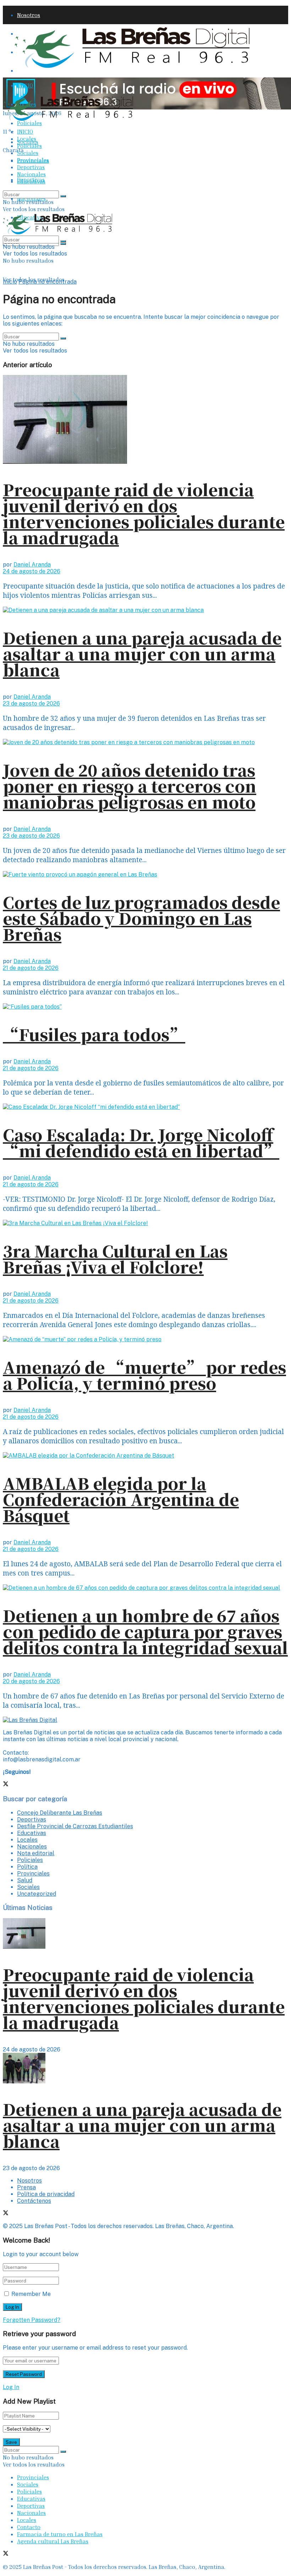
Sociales (28, 153)
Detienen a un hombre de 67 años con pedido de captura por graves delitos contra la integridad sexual (145, 1631)
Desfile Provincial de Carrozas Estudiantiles (75, 1826)
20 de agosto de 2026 (31, 1681)
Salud (25, 1880)
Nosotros (29, 15)
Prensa (26, 2187)
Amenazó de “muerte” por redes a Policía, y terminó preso (144, 1375)
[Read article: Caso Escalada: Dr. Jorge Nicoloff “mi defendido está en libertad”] (145, 1107)
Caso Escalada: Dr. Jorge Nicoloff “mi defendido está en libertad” (141, 1142)
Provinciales (33, 160)
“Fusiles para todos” (94, 1034)
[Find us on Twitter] (6, 168)
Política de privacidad (46, 2194)
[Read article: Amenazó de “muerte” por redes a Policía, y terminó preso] (145, 1339)
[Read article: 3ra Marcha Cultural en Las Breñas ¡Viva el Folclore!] (145, 1223)
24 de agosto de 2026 (32, 571)
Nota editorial (36, 1853)
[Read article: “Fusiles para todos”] (145, 1007)
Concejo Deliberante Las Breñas (60, 1813)
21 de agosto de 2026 (31, 968)
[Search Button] (63, 244)
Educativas (31, 181)
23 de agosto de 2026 (31, 704)
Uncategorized (37, 1894)
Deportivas (31, 167)
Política (27, 1867)
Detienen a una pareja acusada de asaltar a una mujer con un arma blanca (142, 653)
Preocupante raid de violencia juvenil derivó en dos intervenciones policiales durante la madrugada (144, 513)
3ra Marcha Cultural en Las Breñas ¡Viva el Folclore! (115, 1259)
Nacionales (31, 174)
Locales (27, 139)
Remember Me (31, 2294)
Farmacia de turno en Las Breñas (60, 2534)
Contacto (29, 2527)
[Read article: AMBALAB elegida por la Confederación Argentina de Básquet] (145, 1456)
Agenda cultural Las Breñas (53, 2541)
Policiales (29, 123)
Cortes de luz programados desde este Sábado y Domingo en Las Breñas (141, 918)
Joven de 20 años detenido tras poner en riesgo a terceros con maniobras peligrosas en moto (130, 786)
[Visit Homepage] (132, 68)
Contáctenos (34, 2201)
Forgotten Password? (32, 2320)
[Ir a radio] (147, 107)
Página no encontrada (48, 282)
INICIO (25, 85)
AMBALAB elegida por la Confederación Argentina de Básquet (121, 1499)
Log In (11, 2387)
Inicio (10, 282)
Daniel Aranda (32, 565)
